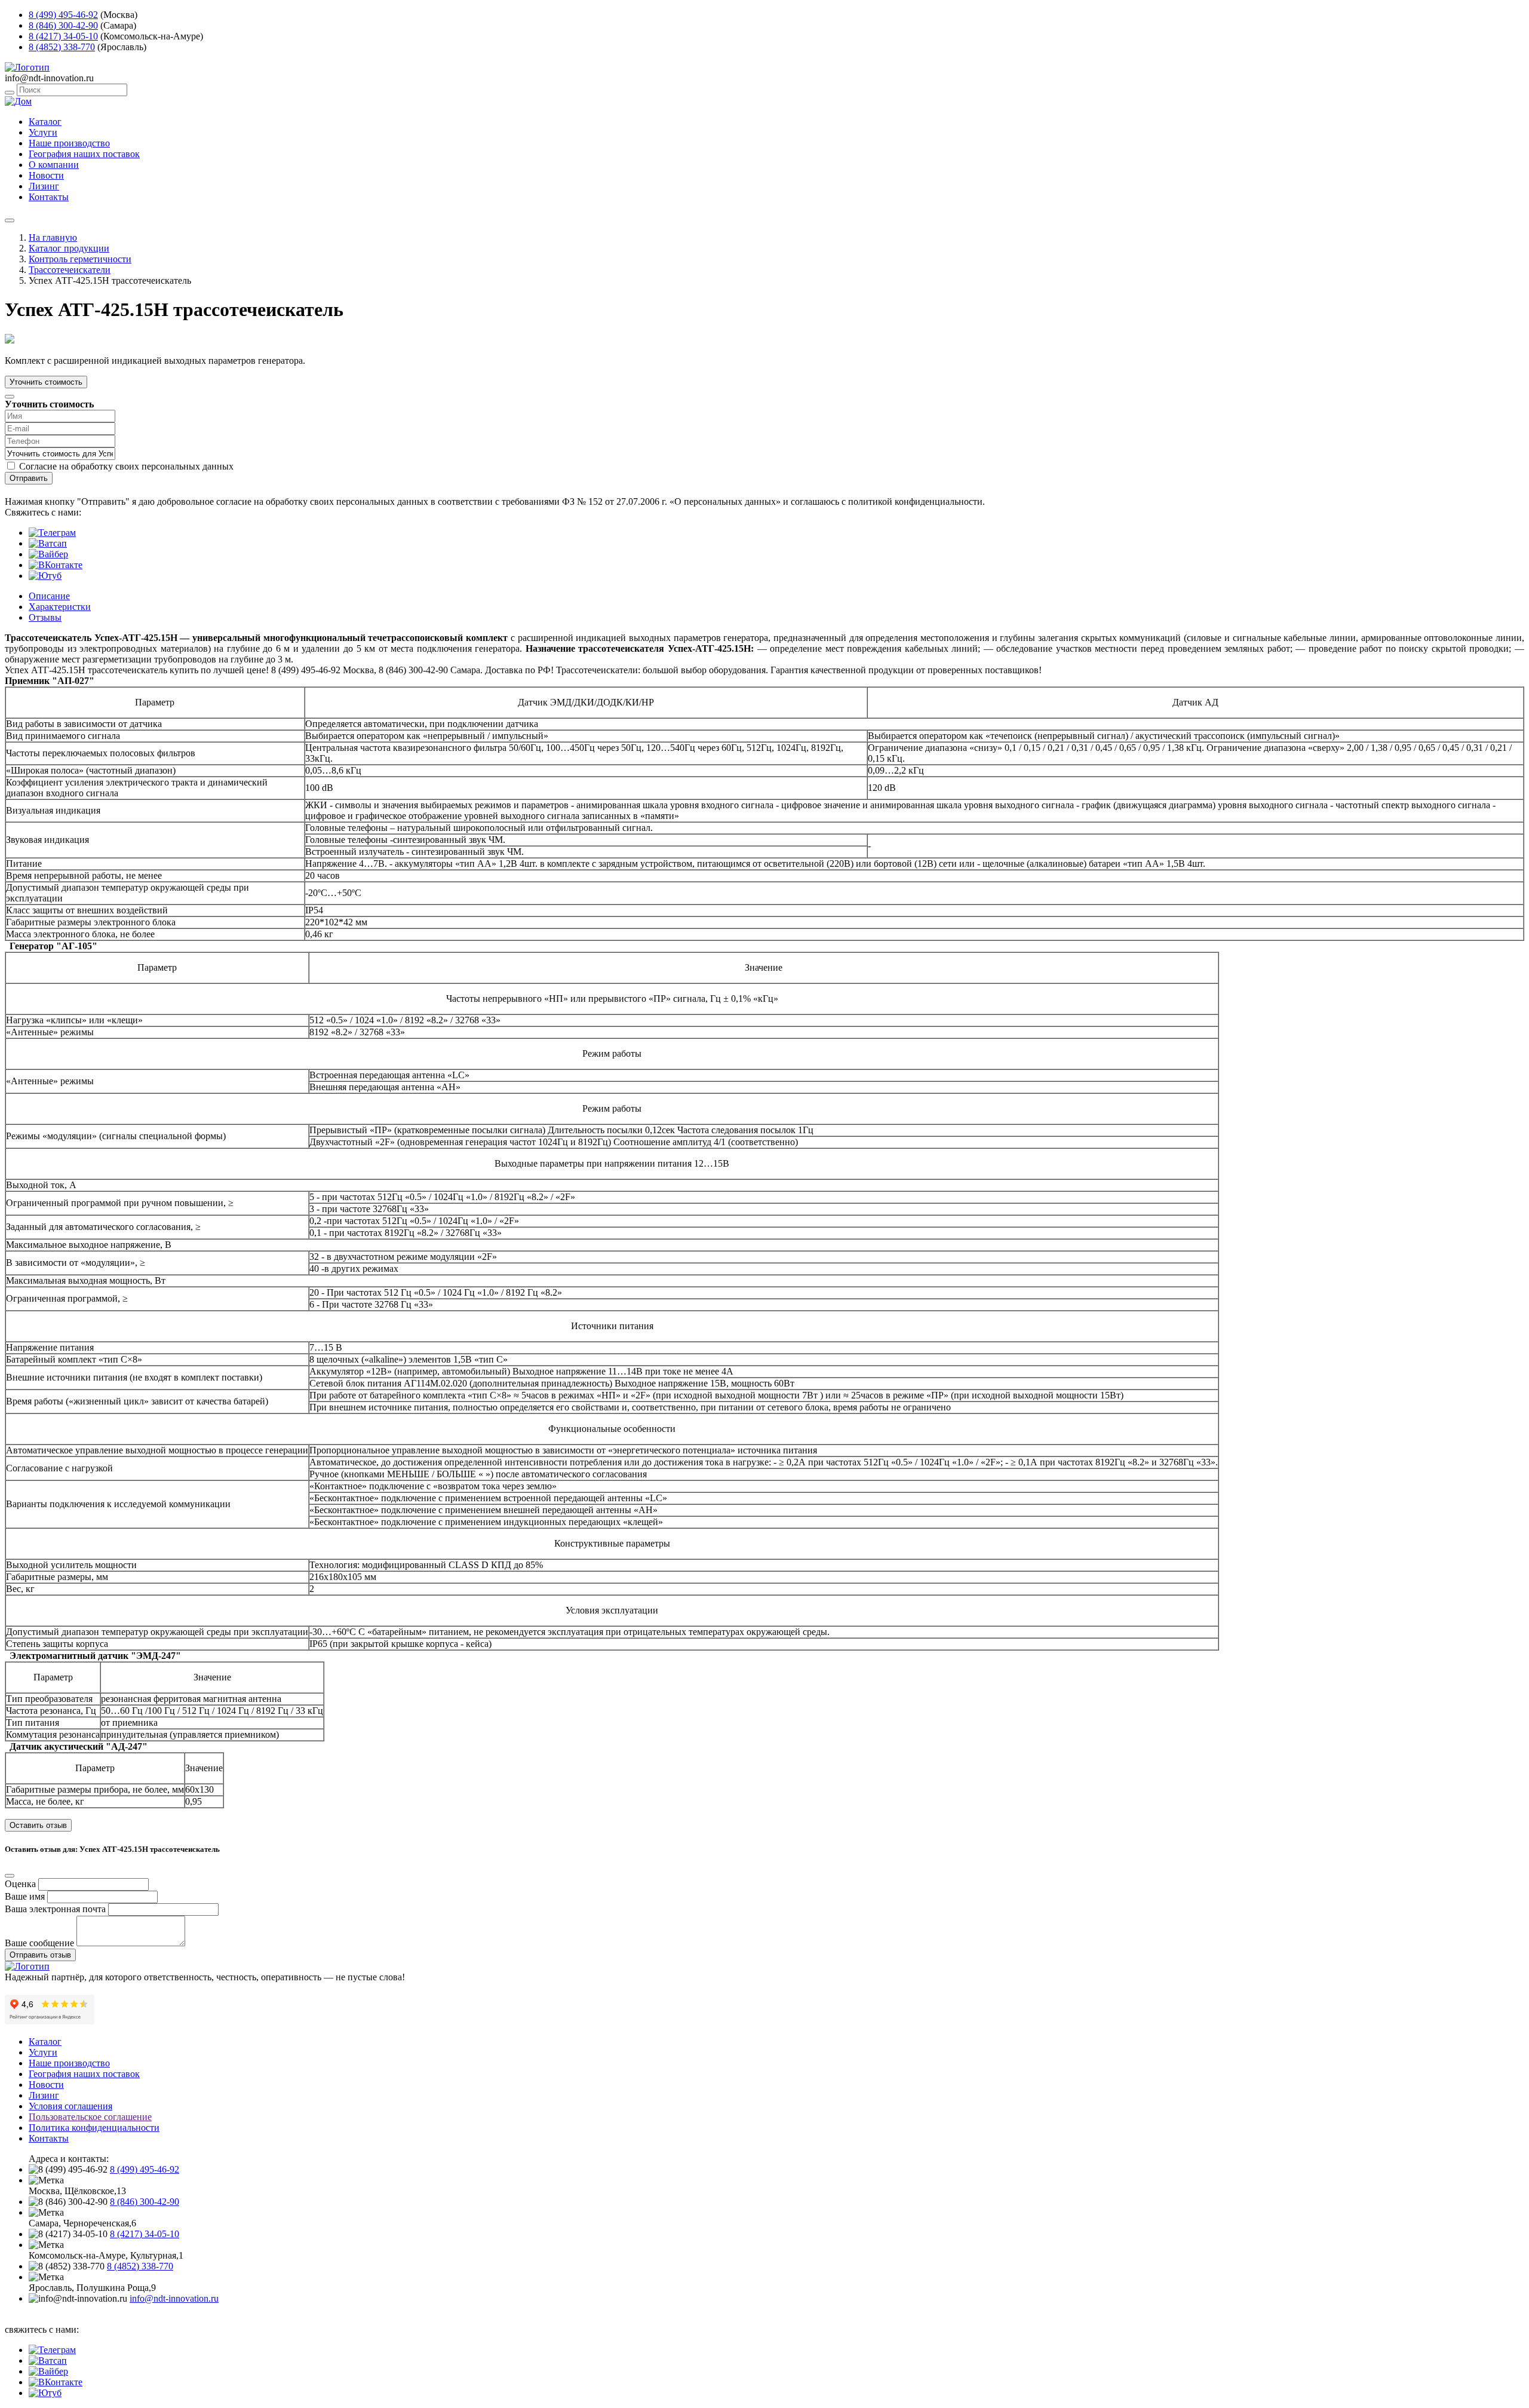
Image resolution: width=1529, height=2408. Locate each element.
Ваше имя (25, 1896)
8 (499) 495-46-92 (63, 15)
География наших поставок (84, 154)
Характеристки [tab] (60, 607)
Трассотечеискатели (70, 270)
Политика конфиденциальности (94, 2128)
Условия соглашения (70, 2106)
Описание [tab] (49, 596)
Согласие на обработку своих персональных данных (126, 466)
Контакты (49, 197)
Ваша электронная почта (55, 1909)
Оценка (20, 1884)
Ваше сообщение (39, 1943)
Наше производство (69, 143)
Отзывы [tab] (45, 617)
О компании (54, 165)
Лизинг (44, 186)
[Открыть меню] (10, 220)
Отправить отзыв (40, 1955)
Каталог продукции (69, 248)
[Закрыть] (10, 397)
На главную (53, 237)
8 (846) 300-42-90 (63, 25)
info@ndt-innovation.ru (174, 2298)
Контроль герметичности (80, 259)
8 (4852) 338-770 (62, 47)
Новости (46, 175)
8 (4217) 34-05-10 (63, 36)
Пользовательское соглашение (90, 2117)
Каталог (45, 122)
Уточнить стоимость (46, 382)
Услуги (43, 132)
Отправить (29, 478)
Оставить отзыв (38, 1825)
